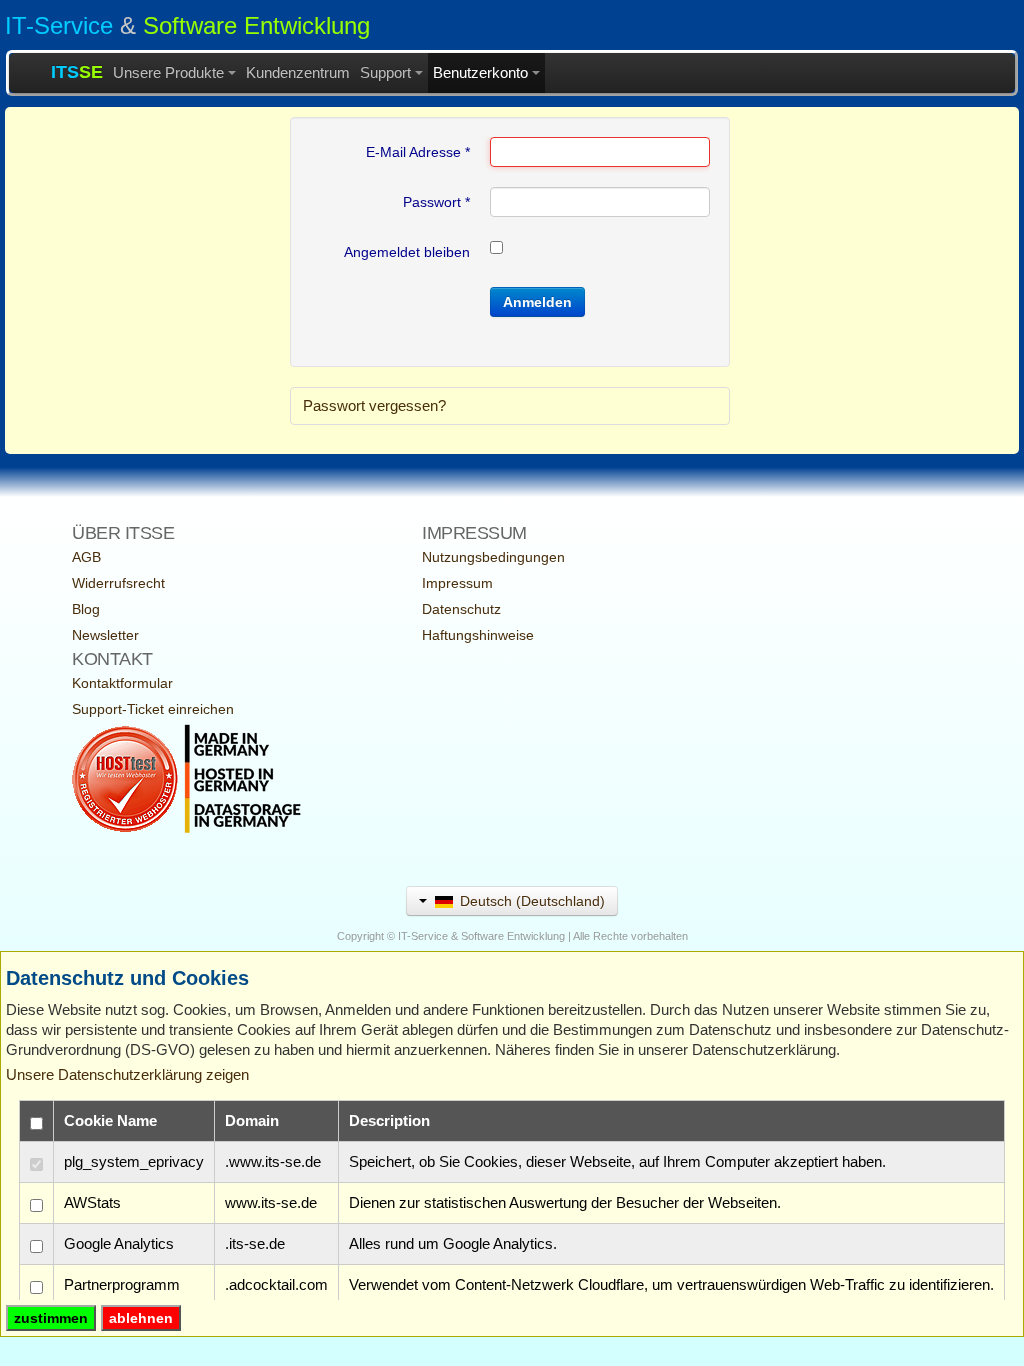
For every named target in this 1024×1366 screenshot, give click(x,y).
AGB (86, 557)
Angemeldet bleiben (407, 252)
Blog (86, 609)
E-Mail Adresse (418, 152)
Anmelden (537, 302)
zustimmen (51, 1318)
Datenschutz (461, 609)
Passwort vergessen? (374, 405)
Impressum (457, 583)
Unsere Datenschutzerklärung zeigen (127, 1074)
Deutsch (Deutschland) (530, 901)
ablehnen (141, 1318)
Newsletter (105, 635)
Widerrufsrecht (118, 583)
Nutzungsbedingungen (493, 557)
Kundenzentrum (298, 72)
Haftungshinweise (478, 635)
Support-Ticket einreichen (153, 709)
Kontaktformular (122, 683)
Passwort (436, 202)
